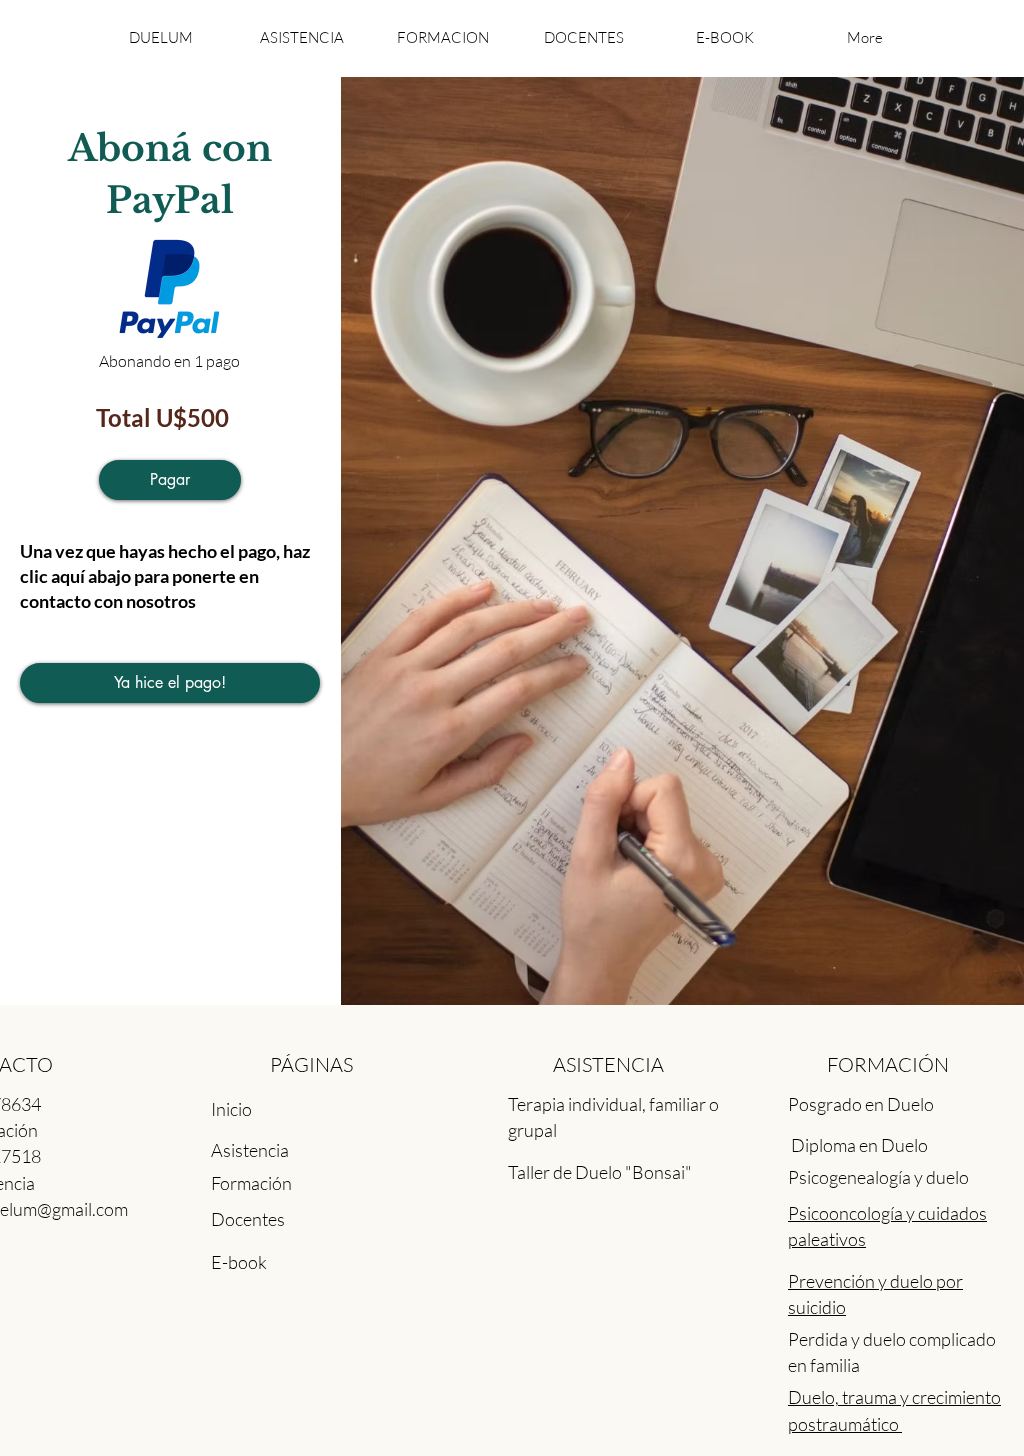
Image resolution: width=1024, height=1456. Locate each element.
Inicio (231, 1109)
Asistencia (250, 1150)
